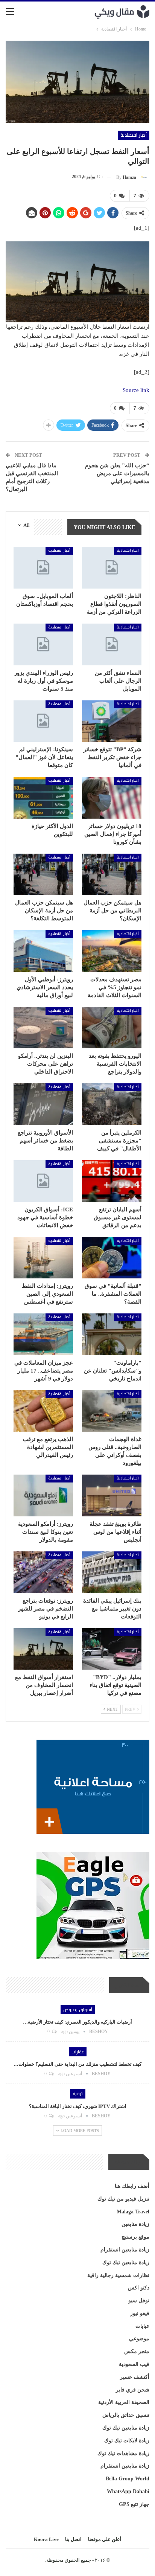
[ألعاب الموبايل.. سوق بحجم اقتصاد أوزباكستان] (43, 568)
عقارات (78, 2052)
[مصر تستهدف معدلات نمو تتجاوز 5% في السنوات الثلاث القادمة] (112, 951)
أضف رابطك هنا (132, 2186)
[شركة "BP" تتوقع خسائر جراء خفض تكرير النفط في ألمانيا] (112, 721)
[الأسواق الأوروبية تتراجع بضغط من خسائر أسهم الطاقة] (43, 1104)
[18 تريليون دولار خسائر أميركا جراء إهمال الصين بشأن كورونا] (112, 798)
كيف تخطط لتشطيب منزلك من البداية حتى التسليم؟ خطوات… (77, 2064)
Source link (136, 390)
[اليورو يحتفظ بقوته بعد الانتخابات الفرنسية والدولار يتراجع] (112, 1028)
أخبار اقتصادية (134, 135)
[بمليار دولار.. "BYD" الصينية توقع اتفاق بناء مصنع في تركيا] (112, 1649)
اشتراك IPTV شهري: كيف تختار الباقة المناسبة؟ (78, 2106)
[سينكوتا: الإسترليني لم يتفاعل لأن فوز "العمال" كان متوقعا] (43, 721)
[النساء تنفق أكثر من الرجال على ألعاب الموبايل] (112, 644)
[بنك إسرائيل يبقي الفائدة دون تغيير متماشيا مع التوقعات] (112, 1572)
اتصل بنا (73, 2539)
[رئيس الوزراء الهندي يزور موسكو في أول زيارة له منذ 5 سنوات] (43, 644)
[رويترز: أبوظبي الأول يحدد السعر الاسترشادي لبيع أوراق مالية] (43, 951)
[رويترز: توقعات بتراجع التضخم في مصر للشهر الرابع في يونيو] (43, 1572)
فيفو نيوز (140, 2313)
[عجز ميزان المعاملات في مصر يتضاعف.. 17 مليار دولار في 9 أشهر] (43, 1334)
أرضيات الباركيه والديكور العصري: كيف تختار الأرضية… (77, 2022)
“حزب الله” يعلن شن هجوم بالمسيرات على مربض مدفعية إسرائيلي (117, 473)
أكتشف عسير (135, 2377)
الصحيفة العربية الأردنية (124, 2402)
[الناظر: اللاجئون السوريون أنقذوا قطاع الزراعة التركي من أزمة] (112, 568)
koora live (46, 2539)
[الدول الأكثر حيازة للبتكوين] (43, 798)
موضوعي (139, 2339)
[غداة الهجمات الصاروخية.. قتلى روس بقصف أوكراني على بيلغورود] (112, 1411)
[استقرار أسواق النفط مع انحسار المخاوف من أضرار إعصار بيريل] (43, 1649)
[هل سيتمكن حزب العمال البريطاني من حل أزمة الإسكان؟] (112, 875)
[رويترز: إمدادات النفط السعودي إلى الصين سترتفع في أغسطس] (43, 1258)
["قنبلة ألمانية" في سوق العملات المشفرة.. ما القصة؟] (112, 1258)
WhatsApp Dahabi (128, 2491)
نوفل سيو (139, 2301)
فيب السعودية (134, 2364)
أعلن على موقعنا (105, 2539)
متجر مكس (137, 2351)
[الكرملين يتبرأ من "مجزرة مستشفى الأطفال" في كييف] (112, 1104)
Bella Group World (128, 2479)
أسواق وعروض (78, 2010)
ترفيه (78, 2094)
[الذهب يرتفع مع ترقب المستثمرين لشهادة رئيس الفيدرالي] (43, 1411)
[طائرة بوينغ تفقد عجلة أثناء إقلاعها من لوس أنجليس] (112, 1495)
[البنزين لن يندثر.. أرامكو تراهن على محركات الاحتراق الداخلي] (43, 1028)
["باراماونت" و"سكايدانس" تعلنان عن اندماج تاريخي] (112, 1334)
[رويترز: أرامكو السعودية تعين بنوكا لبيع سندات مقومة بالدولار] (43, 1495)
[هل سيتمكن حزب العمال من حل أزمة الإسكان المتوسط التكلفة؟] (43, 875)
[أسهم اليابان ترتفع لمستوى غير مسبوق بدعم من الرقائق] (112, 1181)
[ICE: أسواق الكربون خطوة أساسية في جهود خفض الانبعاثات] (43, 1181)
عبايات (142, 2326)
